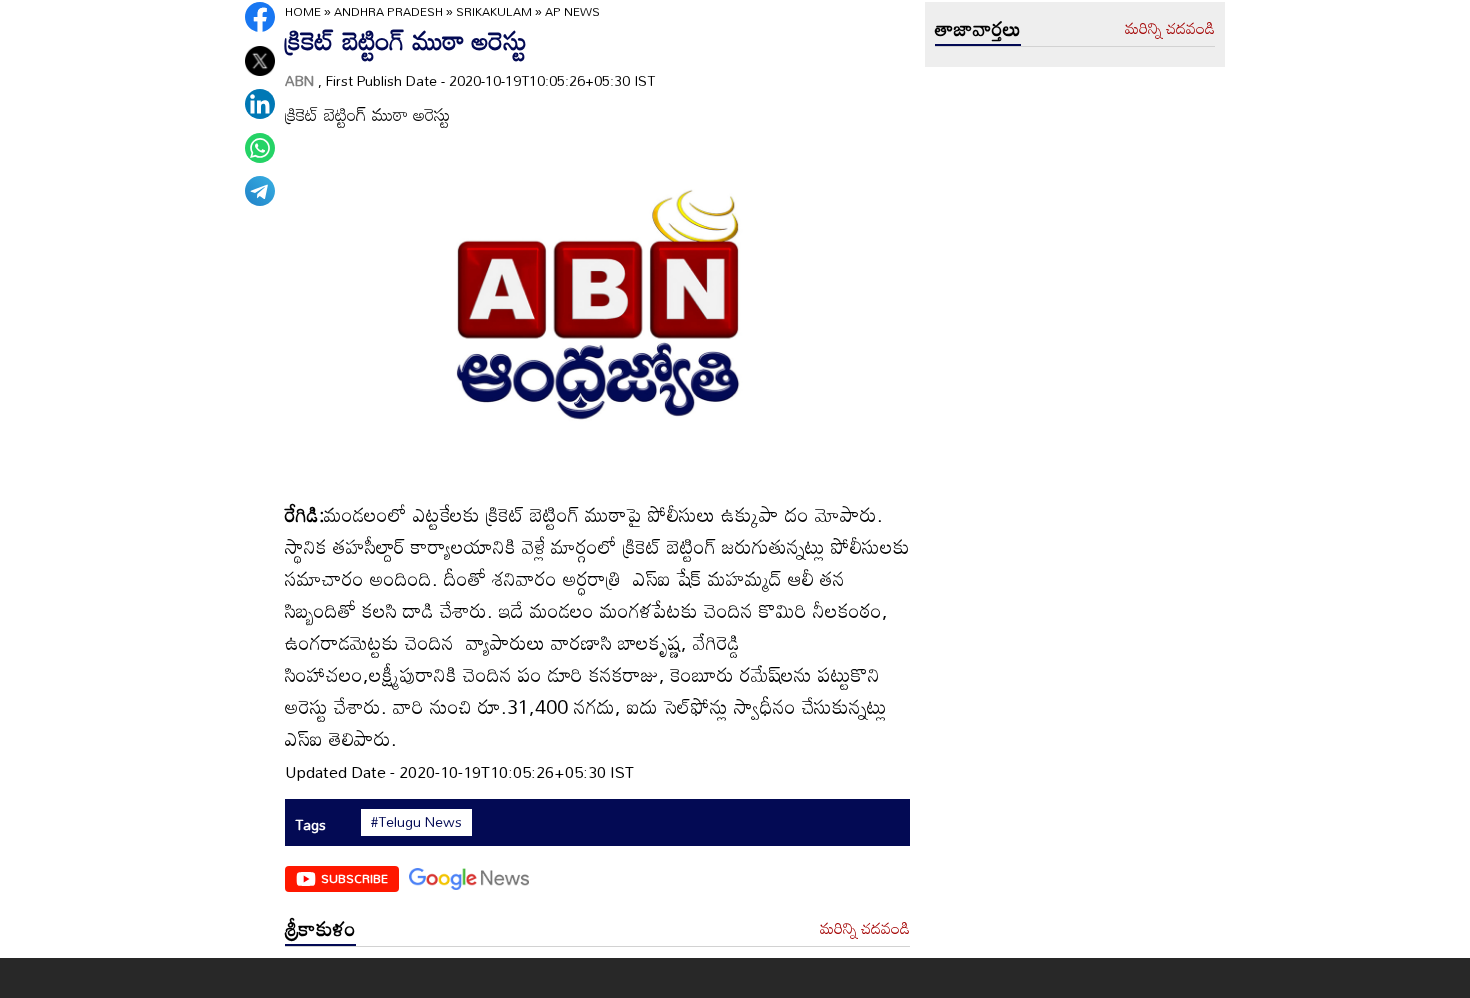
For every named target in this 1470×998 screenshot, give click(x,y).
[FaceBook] (260, 17)
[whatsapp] (260, 148)
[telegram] (260, 191)
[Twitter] (260, 61)
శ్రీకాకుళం (320, 928)
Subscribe (354, 878)
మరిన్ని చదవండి (865, 929)
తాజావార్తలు (978, 28)
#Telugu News (416, 822)
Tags (310, 824)
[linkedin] (260, 104)
